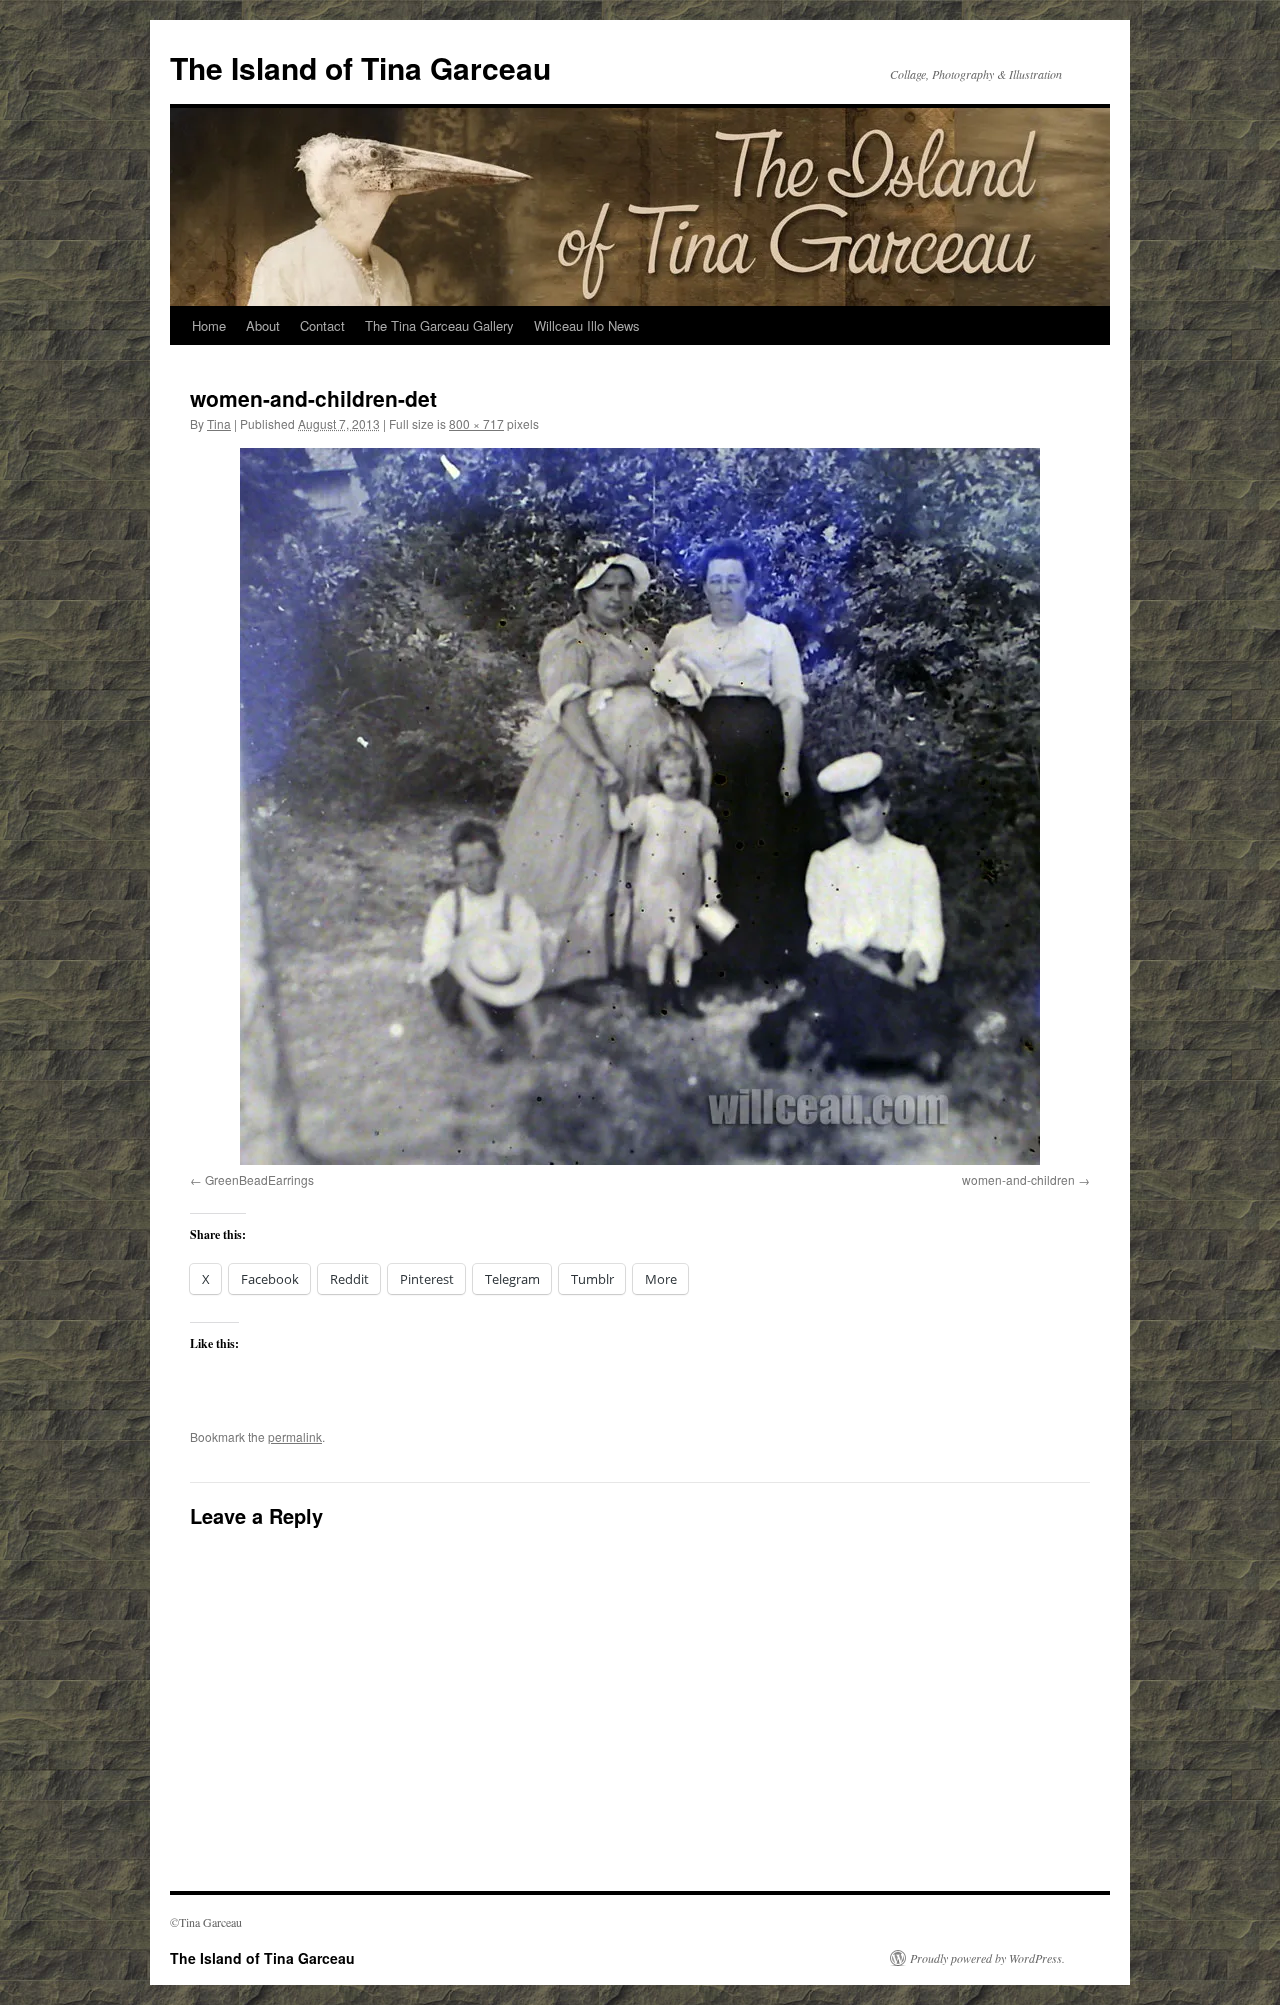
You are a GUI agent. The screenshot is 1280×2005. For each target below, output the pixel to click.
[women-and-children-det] (640, 806)
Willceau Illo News (587, 325)
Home (209, 325)
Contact (322, 325)
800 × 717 (476, 423)
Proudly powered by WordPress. (987, 1958)
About (263, 325)
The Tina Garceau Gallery (439, 325)
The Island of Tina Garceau (360, 67)
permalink (295, 1436)
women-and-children (1018, 1179)
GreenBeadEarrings (259, 1179)
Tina (219, 423)
